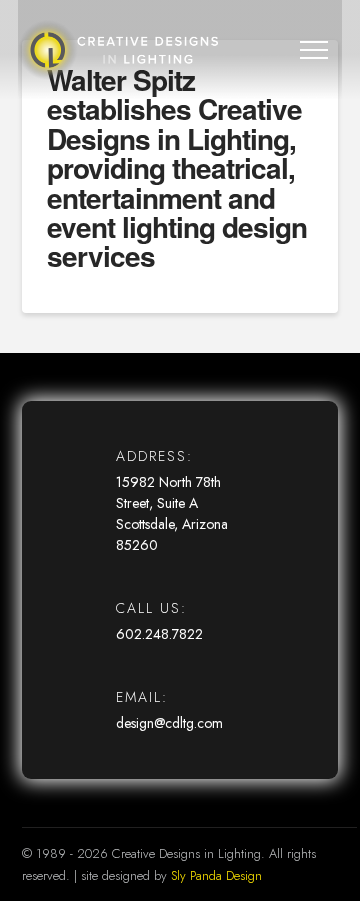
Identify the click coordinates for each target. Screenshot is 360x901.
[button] (314, 50)
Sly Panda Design (216, 875)
